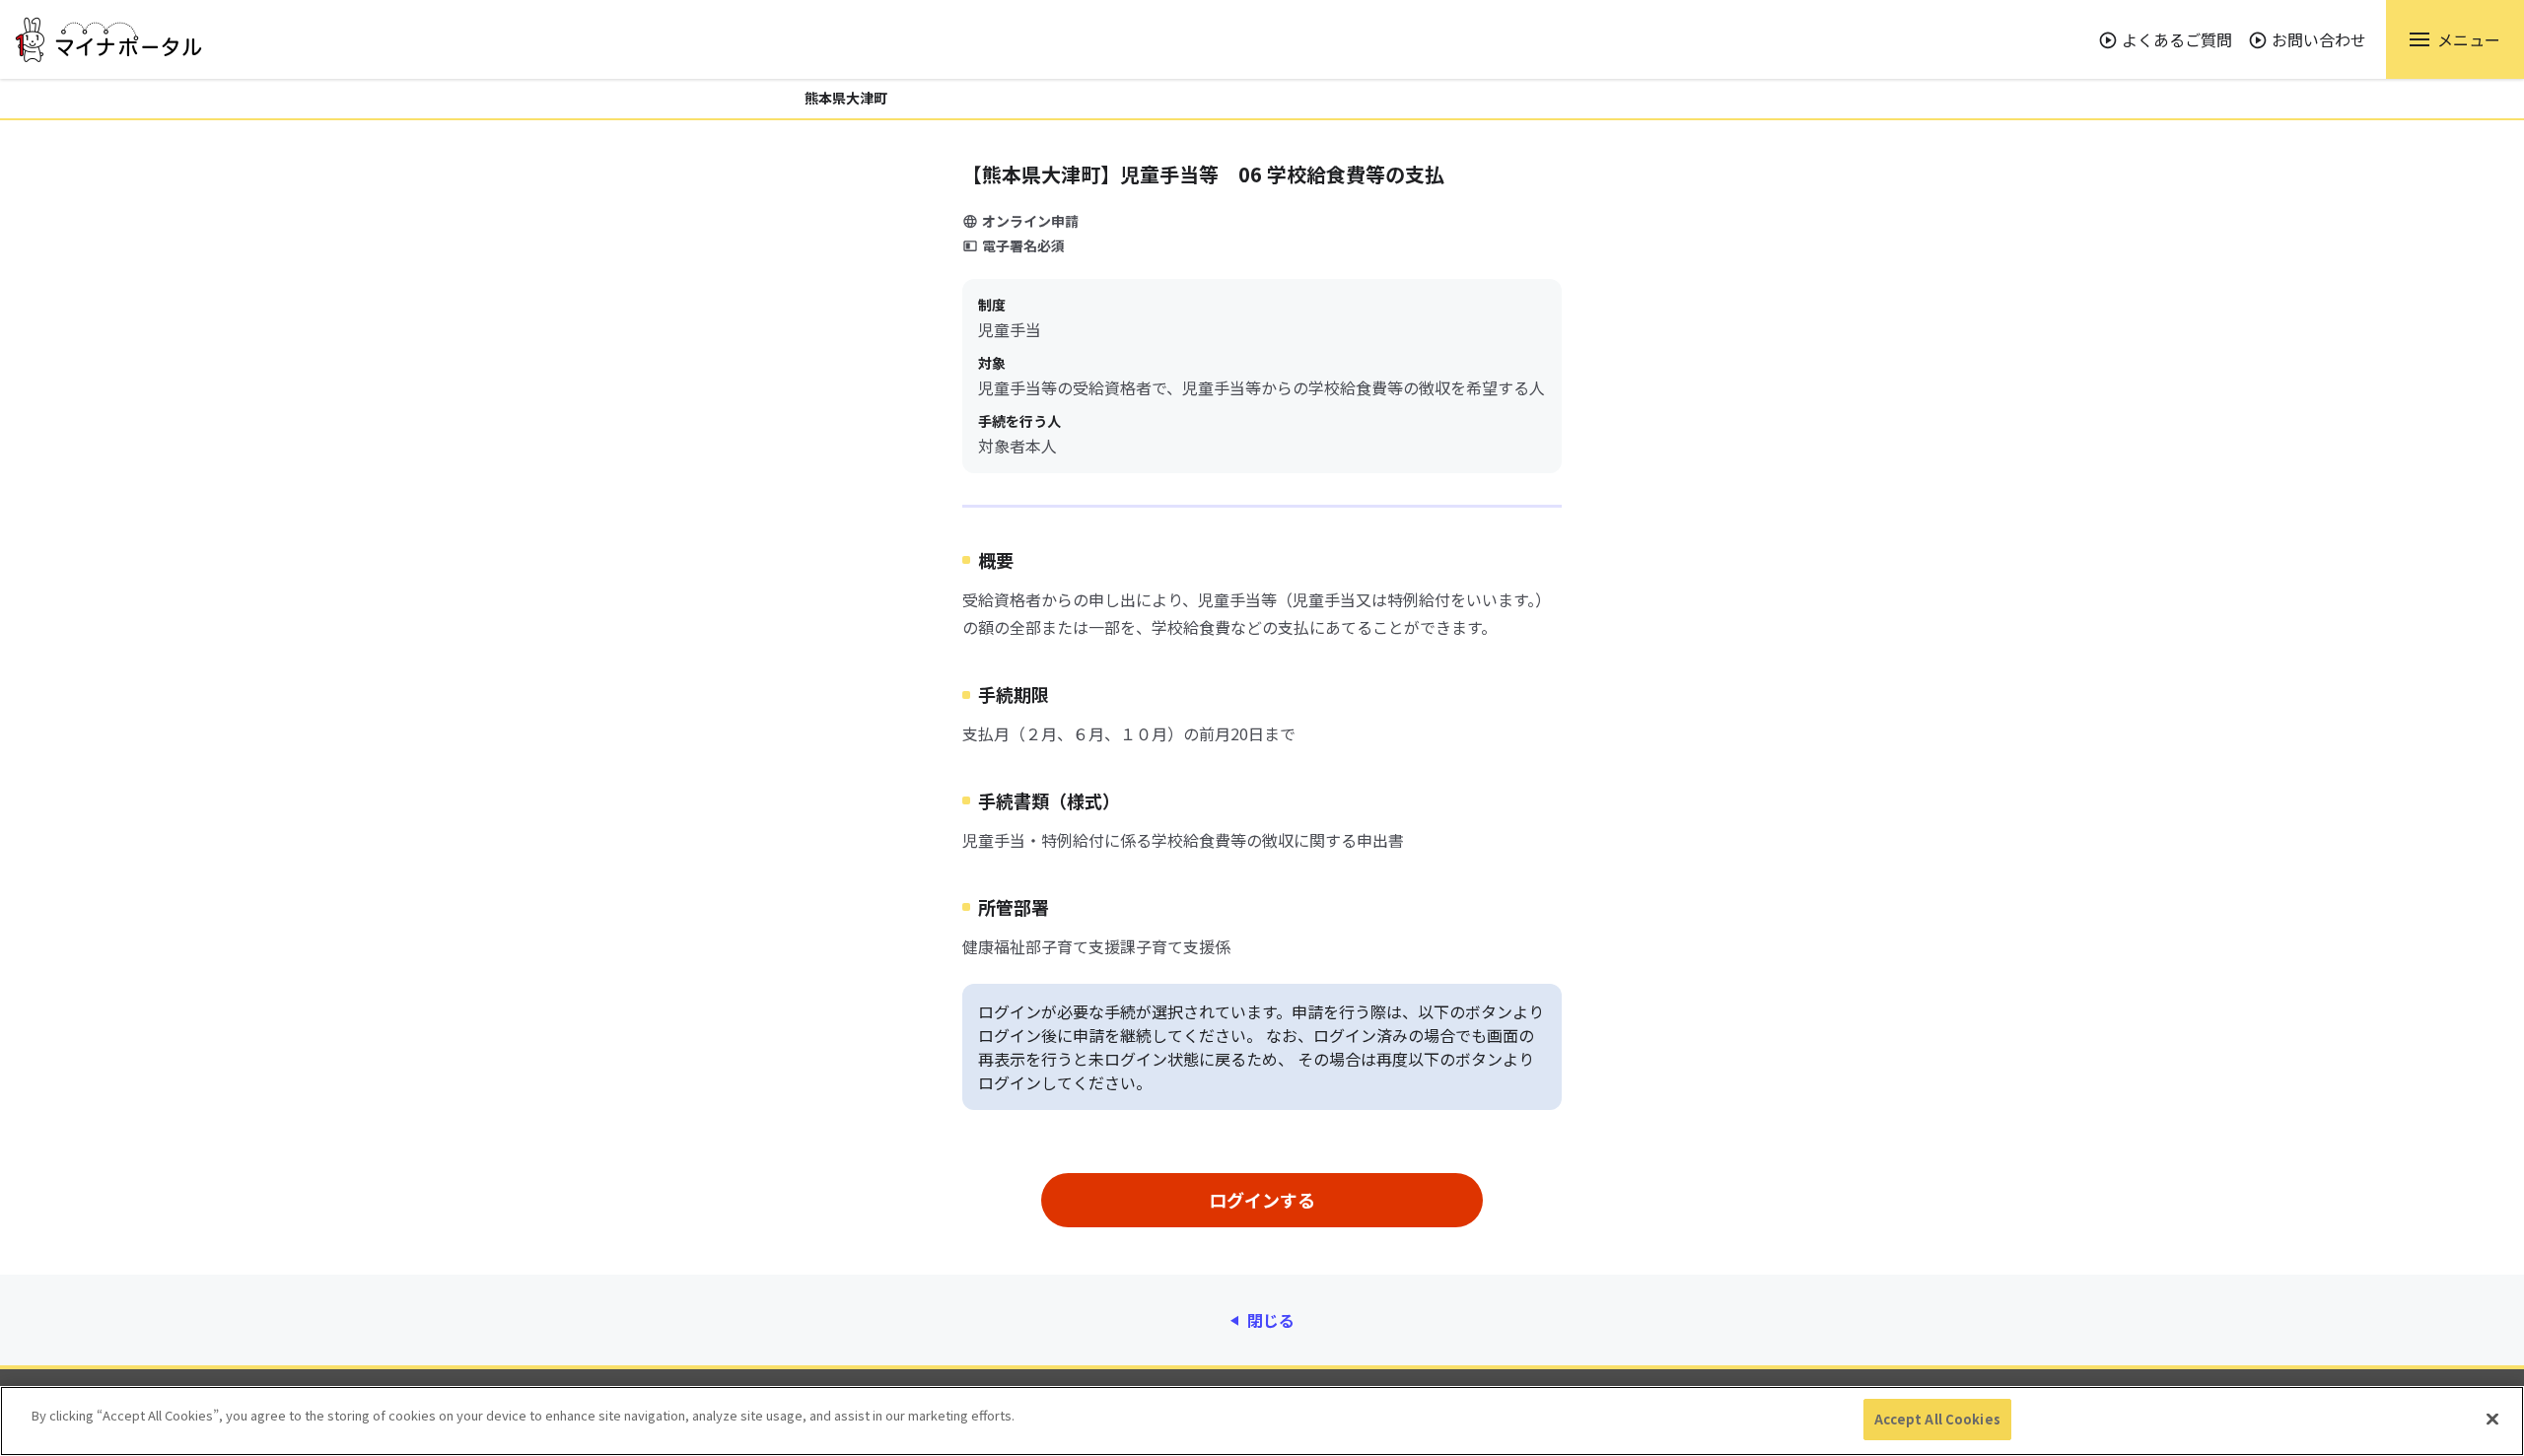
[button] (2455, 39)
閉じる (1271, 1320)
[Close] (2492, 1419)
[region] (1262, 1421)
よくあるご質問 (2177, 39)
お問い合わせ (2319, 39)
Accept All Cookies (1937, 1419)
